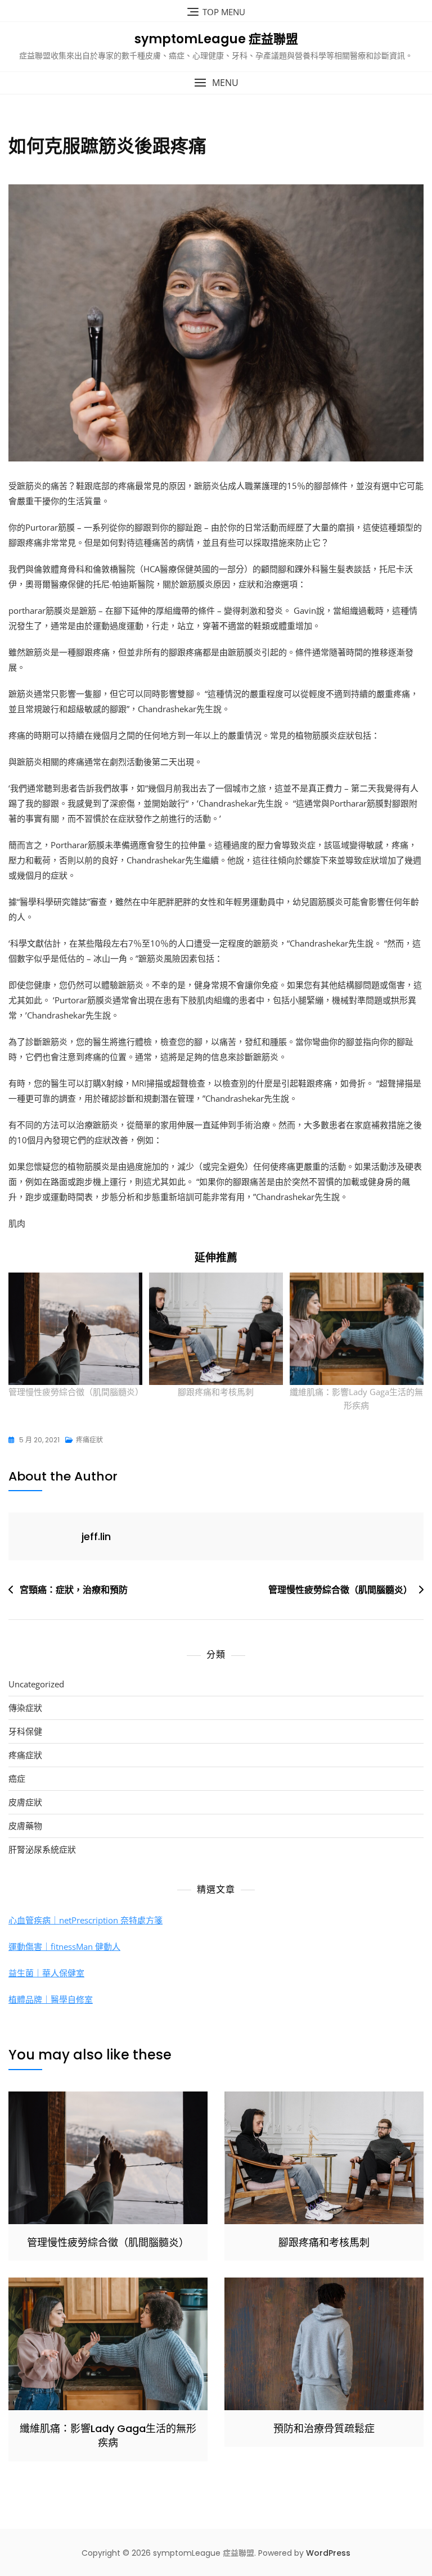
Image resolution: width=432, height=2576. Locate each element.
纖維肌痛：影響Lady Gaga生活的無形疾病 (108, 2435)
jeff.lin (96, 1536)
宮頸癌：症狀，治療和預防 (74, 1590)
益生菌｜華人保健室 (46, 1973)
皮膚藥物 (25, 1826)
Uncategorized (36, 1684)
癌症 (17, 1778)
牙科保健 (25, 1731)
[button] (216, 83)
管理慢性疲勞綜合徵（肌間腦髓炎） (76, 1392)
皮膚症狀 (25, 1802)
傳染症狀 (25, 1708)
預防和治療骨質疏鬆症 (324, 2428)
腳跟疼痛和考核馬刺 (216, 1392)
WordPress (328, 2553)
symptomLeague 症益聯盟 (216, 39)
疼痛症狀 (89, 1440)
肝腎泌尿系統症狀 (42, 1849)
